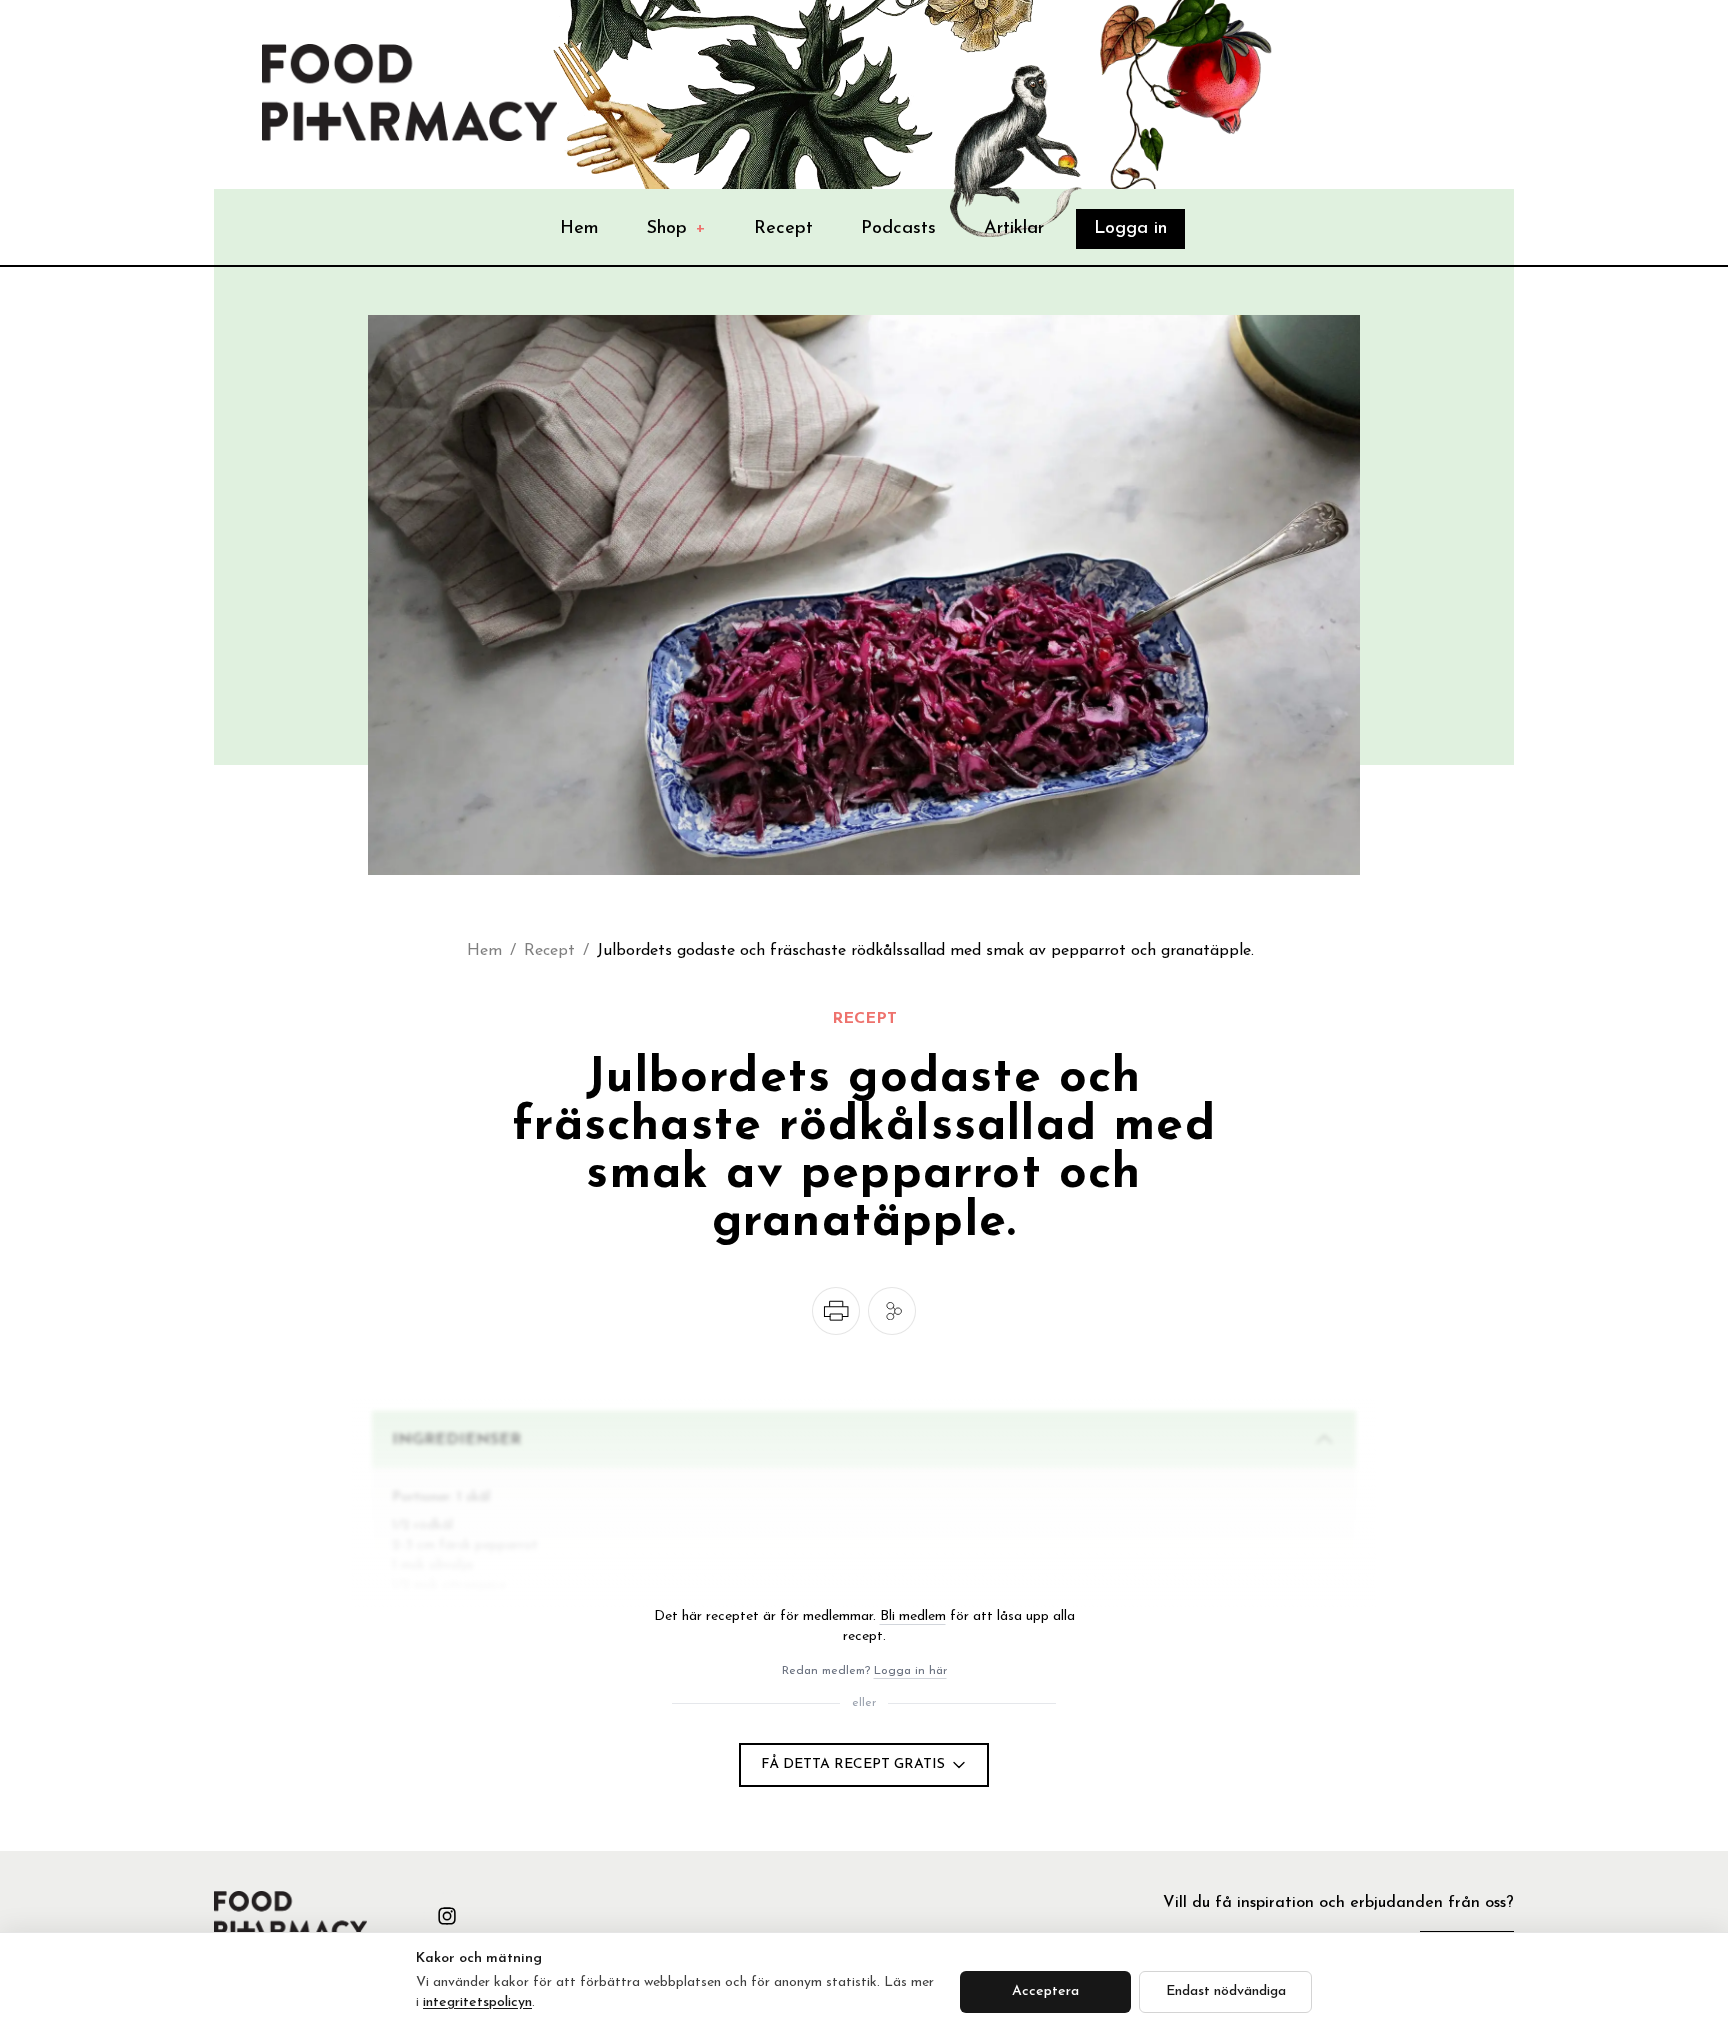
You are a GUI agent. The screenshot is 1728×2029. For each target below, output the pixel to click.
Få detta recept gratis (853, 1764)
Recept (783, 229)
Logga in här (910, 1671)
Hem (579, 229)
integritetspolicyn (477, 2002)
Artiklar (1014, 229)
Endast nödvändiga (1226, 1991)
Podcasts (898, 229)
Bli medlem (913, 1616)
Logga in (1130, 229)
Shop (676, 229)
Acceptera (1045, 1991)
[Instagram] (447, 1916)
